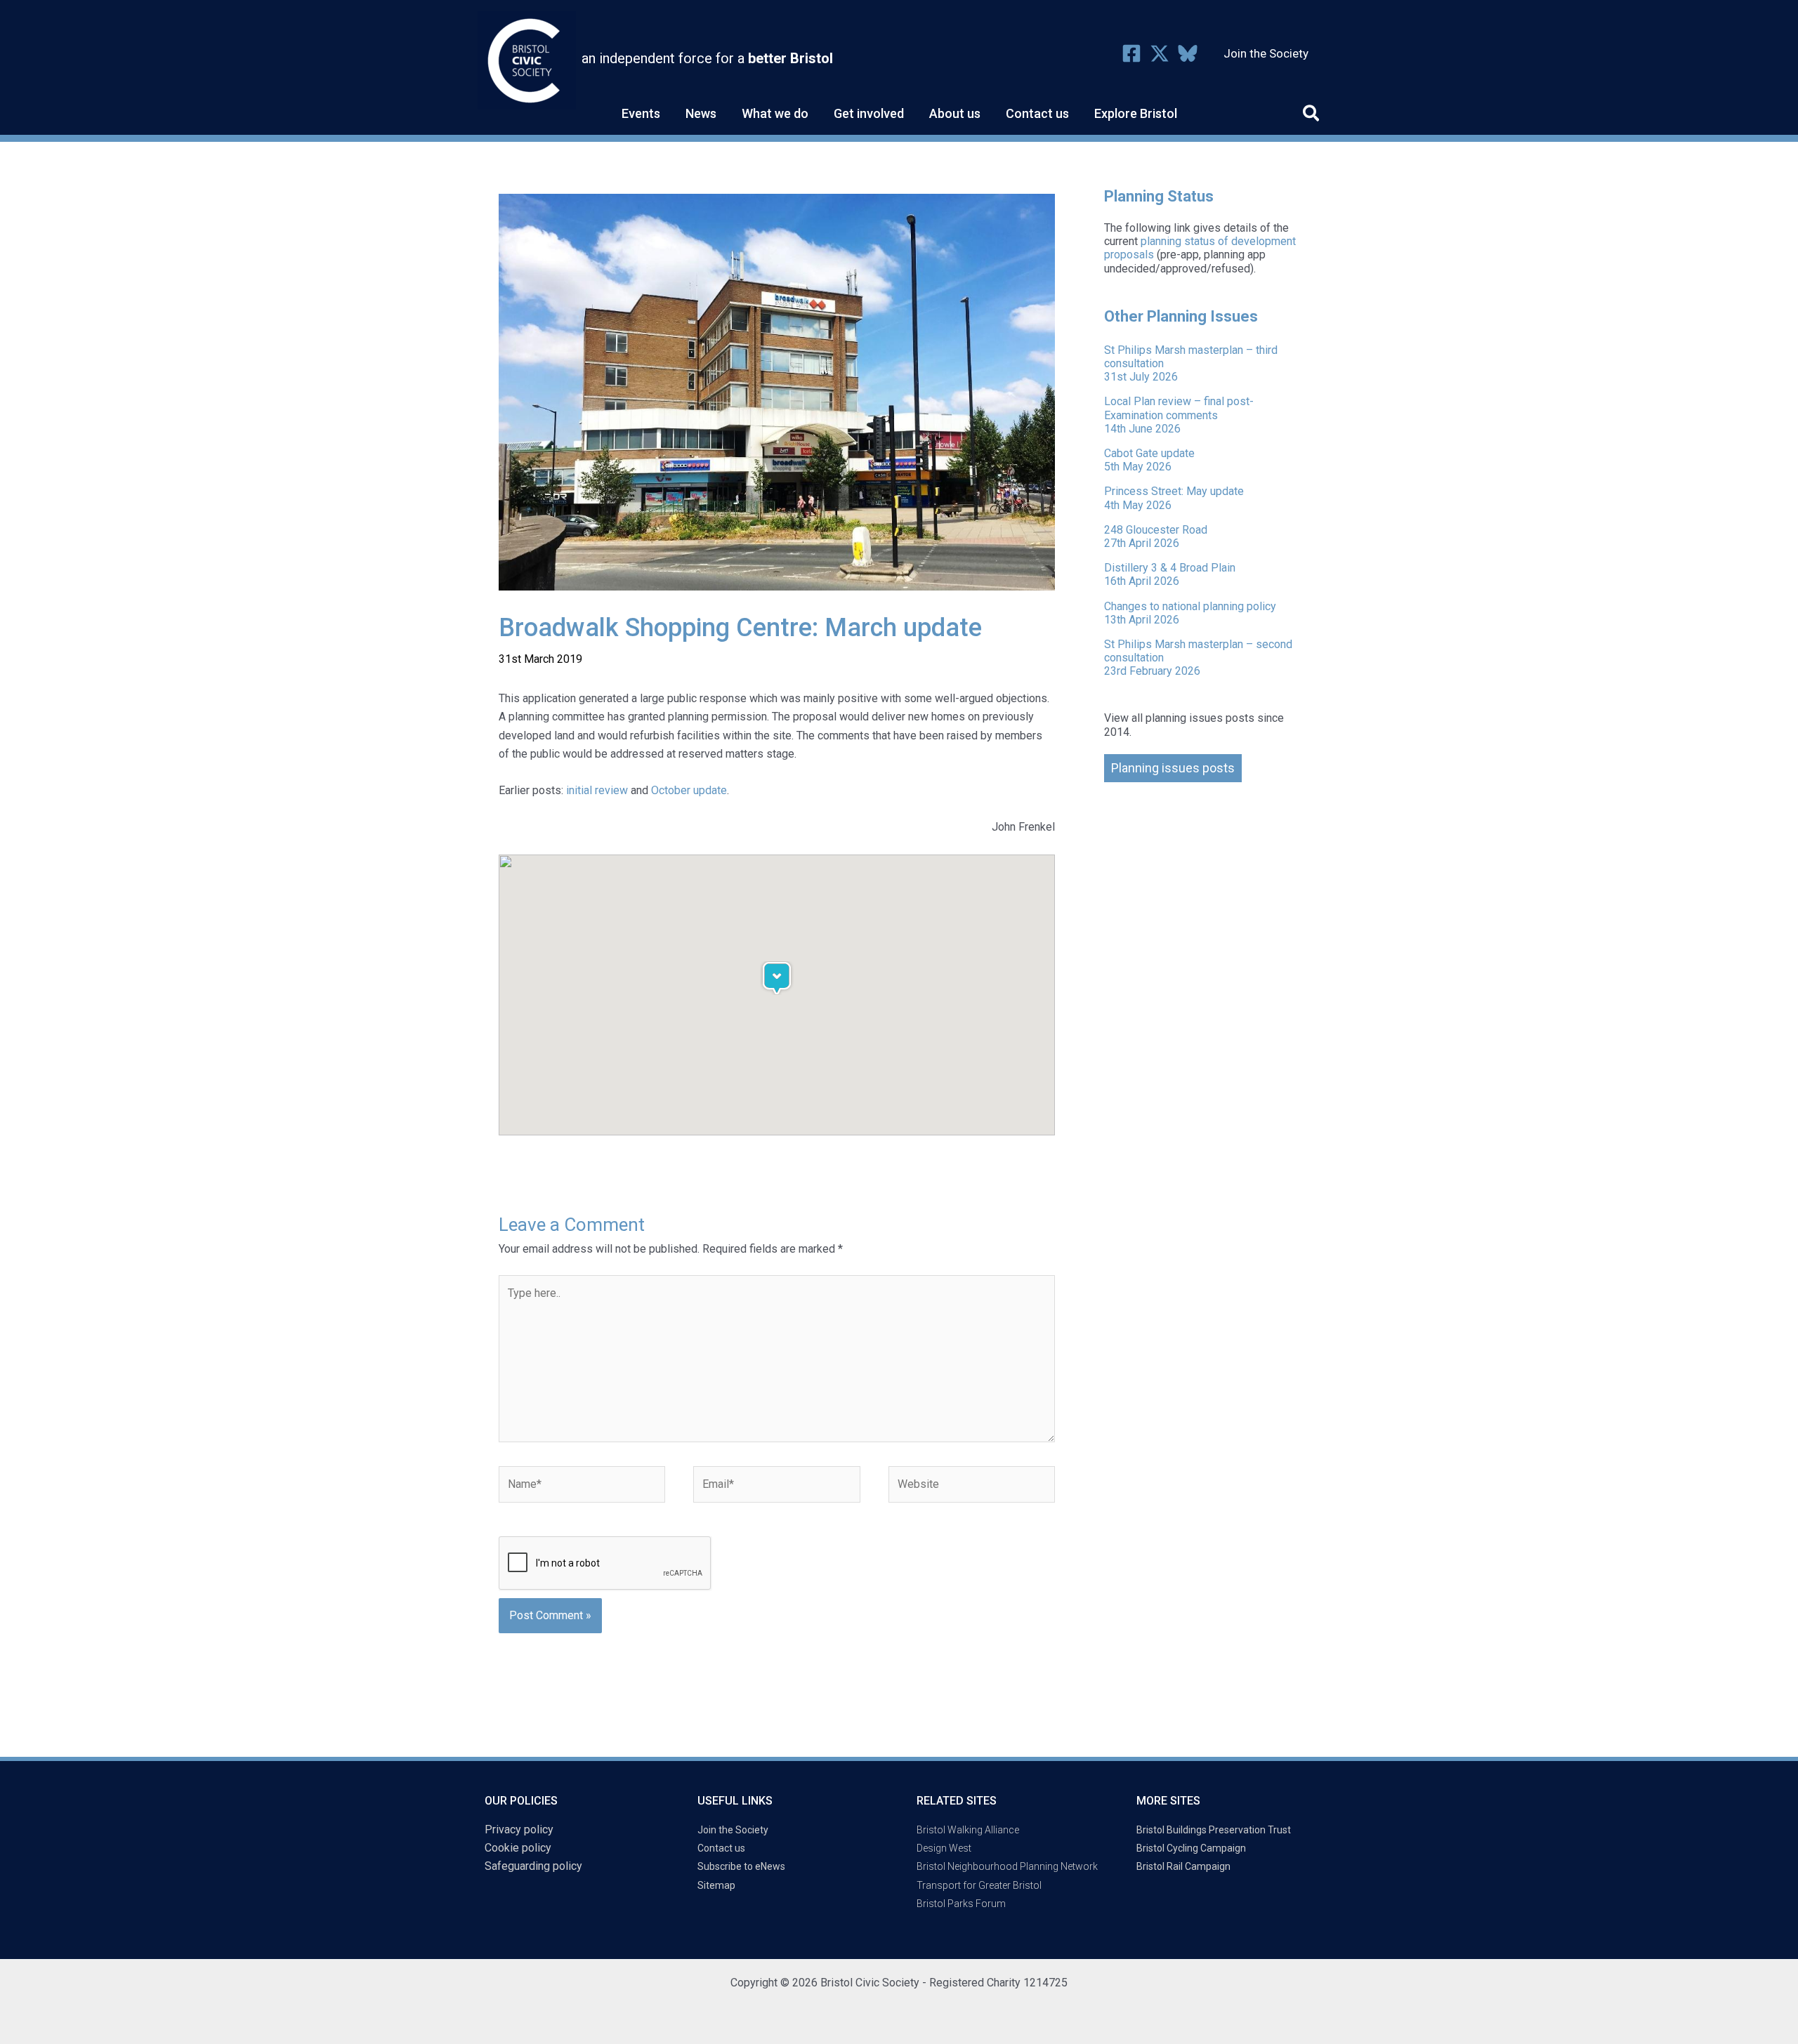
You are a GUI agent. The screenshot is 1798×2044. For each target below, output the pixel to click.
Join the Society (733, 1830)
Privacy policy (519, 1829)
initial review (597, 790)
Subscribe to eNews (741, 1866)
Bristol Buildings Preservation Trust (1214, 1830)
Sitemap (716, 1885)
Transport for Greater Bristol (979, 1885)
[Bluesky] (1188, 53)
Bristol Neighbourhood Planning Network (1007, 1866)
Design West (944, 1848)
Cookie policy (518, 1848)
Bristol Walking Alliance (968, 1830)
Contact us (721, 1848)
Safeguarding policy (533, 1866)
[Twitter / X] (1160, 53)
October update (689, 790)
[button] (1312, 116)
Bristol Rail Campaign (1183, 1866)
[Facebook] (1131, 53)
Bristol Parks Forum (961, 1904)
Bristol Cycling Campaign (1191, 1848)
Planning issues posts (1173, 768)
